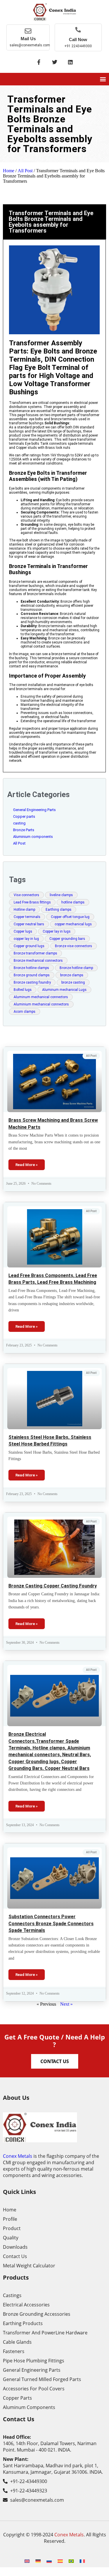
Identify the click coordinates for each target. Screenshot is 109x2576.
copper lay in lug (26, 939)
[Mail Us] (28, 31)
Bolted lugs (23, 990)
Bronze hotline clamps (31, 968)
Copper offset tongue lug (70, 917)
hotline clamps (73, 902)
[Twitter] (55, 62)
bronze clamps (72, 975)
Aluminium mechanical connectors (41, 1004)
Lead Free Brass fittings (32, 902)
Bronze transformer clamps (35, 953)
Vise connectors (26, 895)
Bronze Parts (24, 830)
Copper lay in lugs (57, 931)
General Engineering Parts (34, 810)
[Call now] (78, 30)
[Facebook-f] (39, 62)
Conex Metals (18, 2156)
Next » (66, 2004)
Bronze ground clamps (32, 975)
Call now (78, 39)
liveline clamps (61, 895)
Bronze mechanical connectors (38, 961)
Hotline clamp (24, 910)
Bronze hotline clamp (76, 968)
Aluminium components (33, 837)
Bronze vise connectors (74, 946)
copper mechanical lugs (73, 924)
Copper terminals (27, 917)
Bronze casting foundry (32, 982)
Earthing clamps (59, 910)
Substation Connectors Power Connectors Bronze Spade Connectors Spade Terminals (51, 1923)
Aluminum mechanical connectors (41, 997)
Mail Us (28, 39)
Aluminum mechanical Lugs (64, 990)
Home (9, 171)
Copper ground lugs (29, 946)
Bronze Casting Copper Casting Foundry (53, 1586)
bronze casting (73, 982)
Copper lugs (23, 931)
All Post (25, 171)
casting (19, 823)
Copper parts (24, 816)
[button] (103, 79)
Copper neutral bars (29, 924)
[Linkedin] (70, 62)
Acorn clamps (25, 1012)
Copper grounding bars (67, 939)
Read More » (27, 1165)
